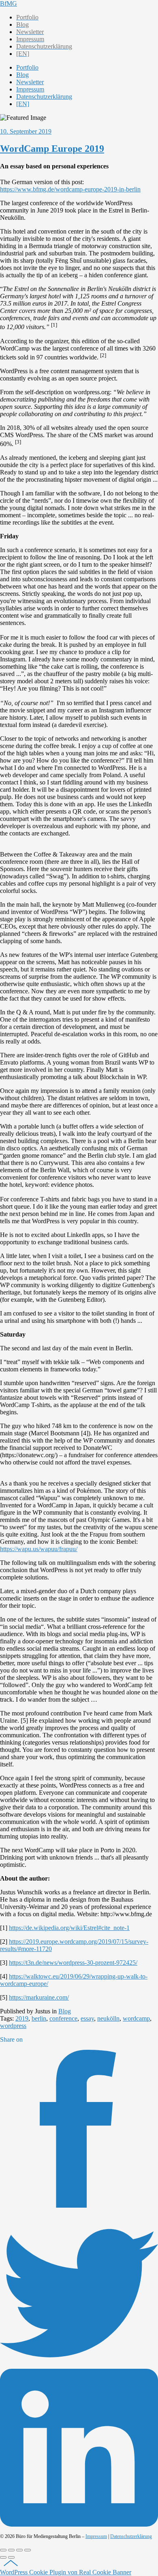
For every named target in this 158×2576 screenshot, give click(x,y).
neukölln (108, 2018)
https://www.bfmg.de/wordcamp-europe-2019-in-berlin (70, 189)
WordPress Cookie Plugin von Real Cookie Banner (66, 2572)
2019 (22, 2018)
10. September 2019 (26, 131)
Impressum (96, 2536)
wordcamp (136, 2018)
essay (87, 2018)
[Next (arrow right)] (11, 2557)
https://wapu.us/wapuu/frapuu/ (39, 1549)
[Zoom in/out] (28, 2550)
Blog (65, 2011)
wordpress (13, 2026)
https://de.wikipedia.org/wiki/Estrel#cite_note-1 (69, 1928)
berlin (39, 2018)
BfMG (9, 3)
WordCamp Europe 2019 (52, 149)
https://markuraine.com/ (39, 1997)
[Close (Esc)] (3, 2550)
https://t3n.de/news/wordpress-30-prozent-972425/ (73, 1963)
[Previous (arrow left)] (3, 2557)
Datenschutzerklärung (131, 2536)
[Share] (11, 2550)
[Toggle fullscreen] (19, 2550)
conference (63, 2018)
